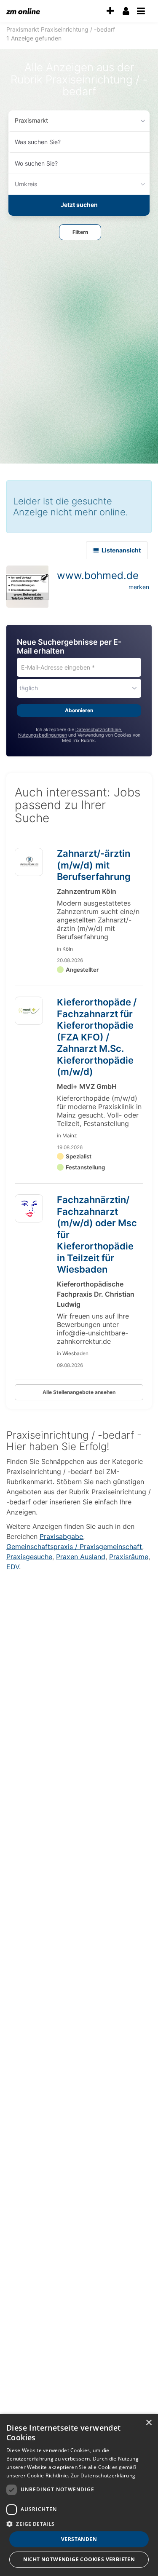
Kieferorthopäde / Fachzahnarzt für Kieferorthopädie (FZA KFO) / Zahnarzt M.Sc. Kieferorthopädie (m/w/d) (97, 1037)
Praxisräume (129, 1557)
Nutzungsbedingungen (43, 735)
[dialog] (79, 2495)
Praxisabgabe (61, 1536)
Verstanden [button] (79, 2539)
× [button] (149, 2423)
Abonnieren (79, 710)
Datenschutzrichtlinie (98, 730)
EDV (13, 1567)
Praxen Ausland (81, 1557)
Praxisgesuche (29, 1557)
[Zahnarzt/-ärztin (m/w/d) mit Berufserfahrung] (29, 862)
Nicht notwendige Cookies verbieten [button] (79, 2559)
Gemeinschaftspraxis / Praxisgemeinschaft (74, 1547)
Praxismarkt (31, 120)
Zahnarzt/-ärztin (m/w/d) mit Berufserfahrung (94, 865)
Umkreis (26, 184)
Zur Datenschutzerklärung (103, 2475)
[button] (80, 232)
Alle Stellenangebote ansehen (79, 1392)
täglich (29, 688)
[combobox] (79, 142)
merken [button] (139, 587)
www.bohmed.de (98, 575)
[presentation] (110, 11)
